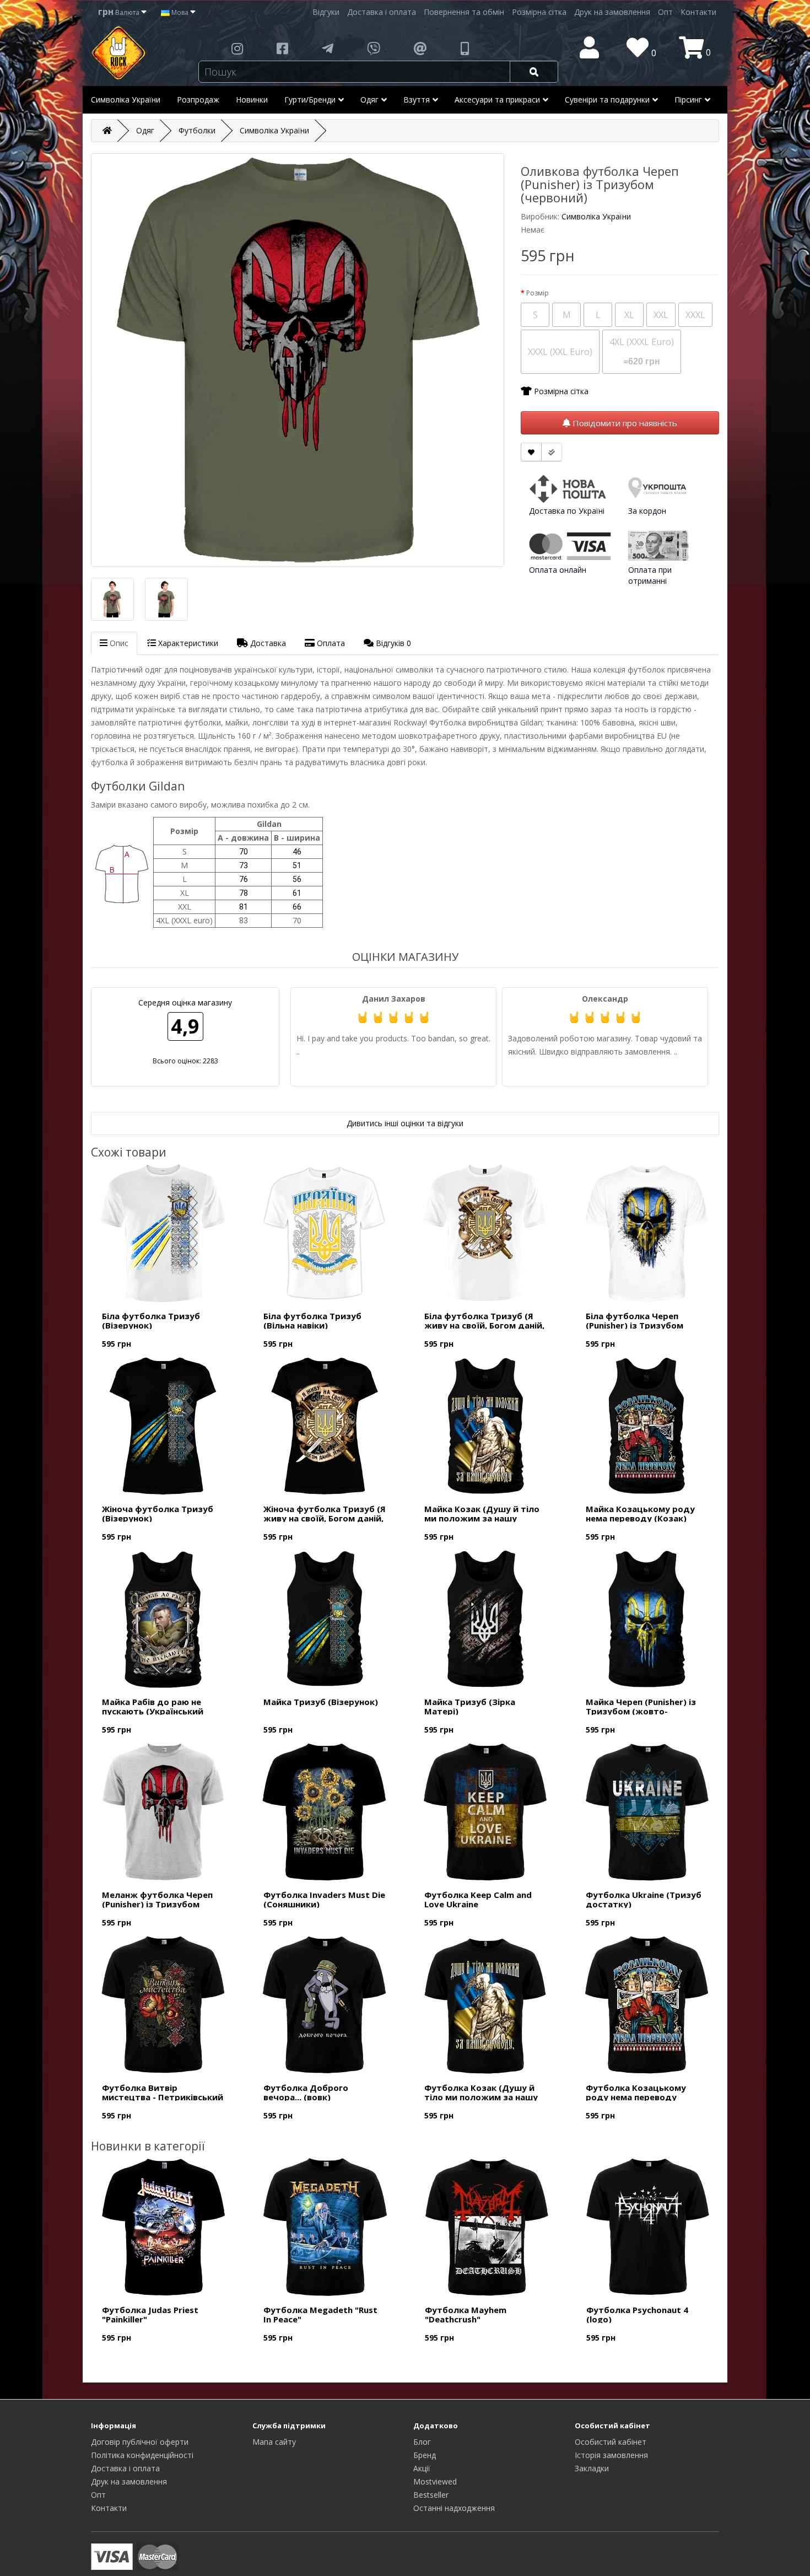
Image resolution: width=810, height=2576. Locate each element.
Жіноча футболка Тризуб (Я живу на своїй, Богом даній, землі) (325, 1518)
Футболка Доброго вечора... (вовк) (306, 2092)
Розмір (538, 293)
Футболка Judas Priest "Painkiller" (150, 2314)
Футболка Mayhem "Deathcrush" (466, 2314)
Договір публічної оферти (140, 2442)
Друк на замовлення (612, 12)
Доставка (267, 643)
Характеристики (187, 643)
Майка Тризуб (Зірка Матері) (470, 1706)
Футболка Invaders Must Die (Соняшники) (324, 1899)
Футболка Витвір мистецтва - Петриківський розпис (163, 2097)
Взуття (417, 100)
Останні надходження (454, 2508)
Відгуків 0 (392, 643)
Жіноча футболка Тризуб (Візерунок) (158, 1513)
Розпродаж (198, 100)
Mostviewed (435, 2481)
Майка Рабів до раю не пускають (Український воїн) (153, 1711)
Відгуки (326, 12)
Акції (422, 2468)
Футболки (197, 130)
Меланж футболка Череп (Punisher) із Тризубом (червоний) (157, 1904)
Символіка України (126, 100)
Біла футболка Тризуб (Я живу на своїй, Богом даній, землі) (484, 1325)
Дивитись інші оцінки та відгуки (405, 1123)
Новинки (252, 100)
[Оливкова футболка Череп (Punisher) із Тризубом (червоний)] (298, 360)
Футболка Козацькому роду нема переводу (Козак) (636, 2097)
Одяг (369, 100)
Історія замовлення (611, 2455)
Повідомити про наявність (624, 423)
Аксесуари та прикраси (497, 100)
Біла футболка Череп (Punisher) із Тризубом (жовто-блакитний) (634, 1325)
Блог (422, 2442)
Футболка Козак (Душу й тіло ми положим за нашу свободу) (481, 2097)
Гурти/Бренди (310, 100)
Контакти (698, 12)
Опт (665, 12)
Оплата (330, 643)
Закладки (592, 2468)
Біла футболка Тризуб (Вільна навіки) (312, 1321)
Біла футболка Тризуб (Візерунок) (151, 1321)
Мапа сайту (274, 2442)
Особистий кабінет (611, 2442)
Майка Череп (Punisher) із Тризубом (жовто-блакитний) (641, 1711)
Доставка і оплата (382, 12)
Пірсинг (688, 100)
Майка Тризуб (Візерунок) (321, 1702)
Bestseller (431, 2495)
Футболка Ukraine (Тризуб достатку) (644, 1899)
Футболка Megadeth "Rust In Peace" (320, 2314)
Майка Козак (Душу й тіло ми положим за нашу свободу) (482, 1518)
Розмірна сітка (539, 12)
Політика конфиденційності (142, 2455)
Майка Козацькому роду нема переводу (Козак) (640, 1513)
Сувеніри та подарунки (607, 100)
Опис (118, 643)
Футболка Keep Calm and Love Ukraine (478, 1899)
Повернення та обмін (464, 12)
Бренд (425, 2455)
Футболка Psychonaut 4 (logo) (637, 2314)
